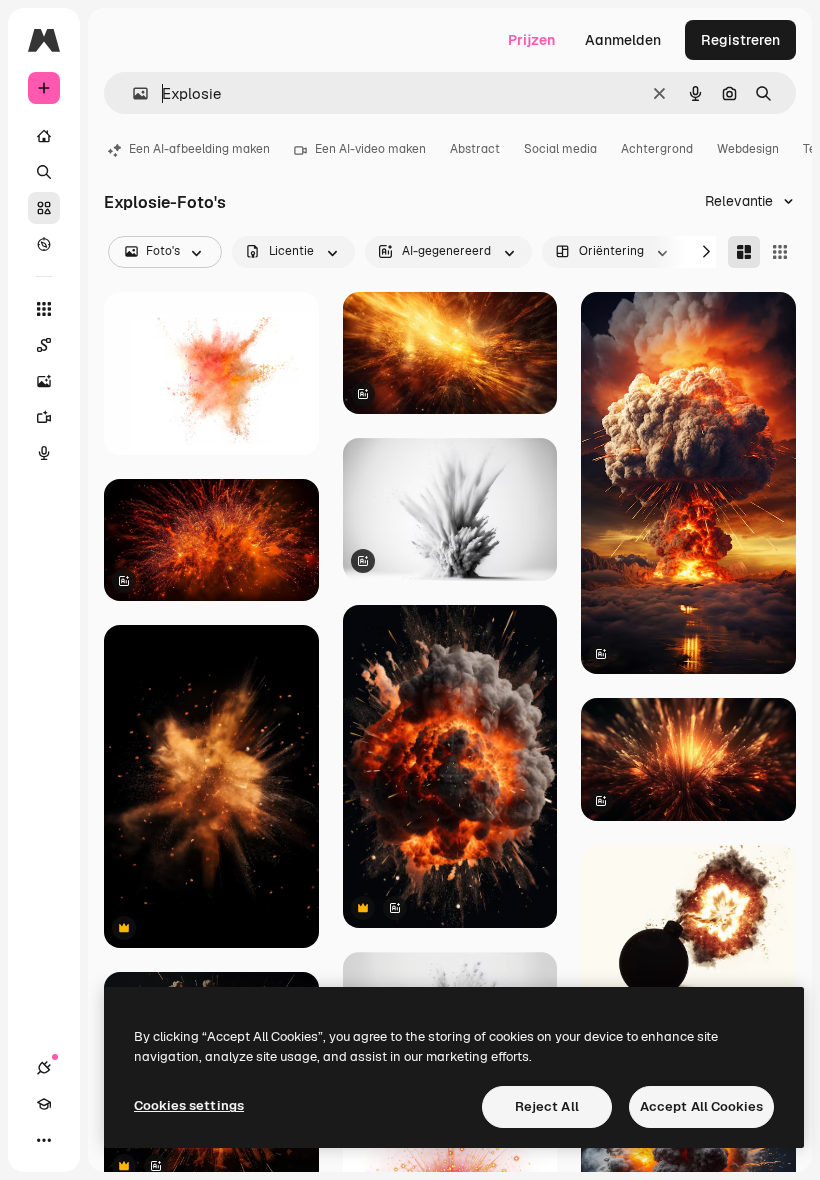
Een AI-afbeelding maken (199, 149)
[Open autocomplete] (132, 93)
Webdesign (748, 149)
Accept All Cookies (701, 1106)
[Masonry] (744, 252)
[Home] (44, 136)
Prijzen (531, 40)
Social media (560, 149)
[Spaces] (44, 345)
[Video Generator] (44, 417)
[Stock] (44, 208)
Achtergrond (657, 149)
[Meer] (44, 1140)
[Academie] (44, 1104)
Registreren (740, 40)
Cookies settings (189, 1105)
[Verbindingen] (44, 1068)
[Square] (780, 252)
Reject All (547, 1106)
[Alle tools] (44, 309)
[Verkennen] (44, 244)
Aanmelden (623, 40)
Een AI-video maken (370, 149)
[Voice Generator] (44, 453)
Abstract (475, 149)
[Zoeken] (44, 172)
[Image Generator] (44, 381)
